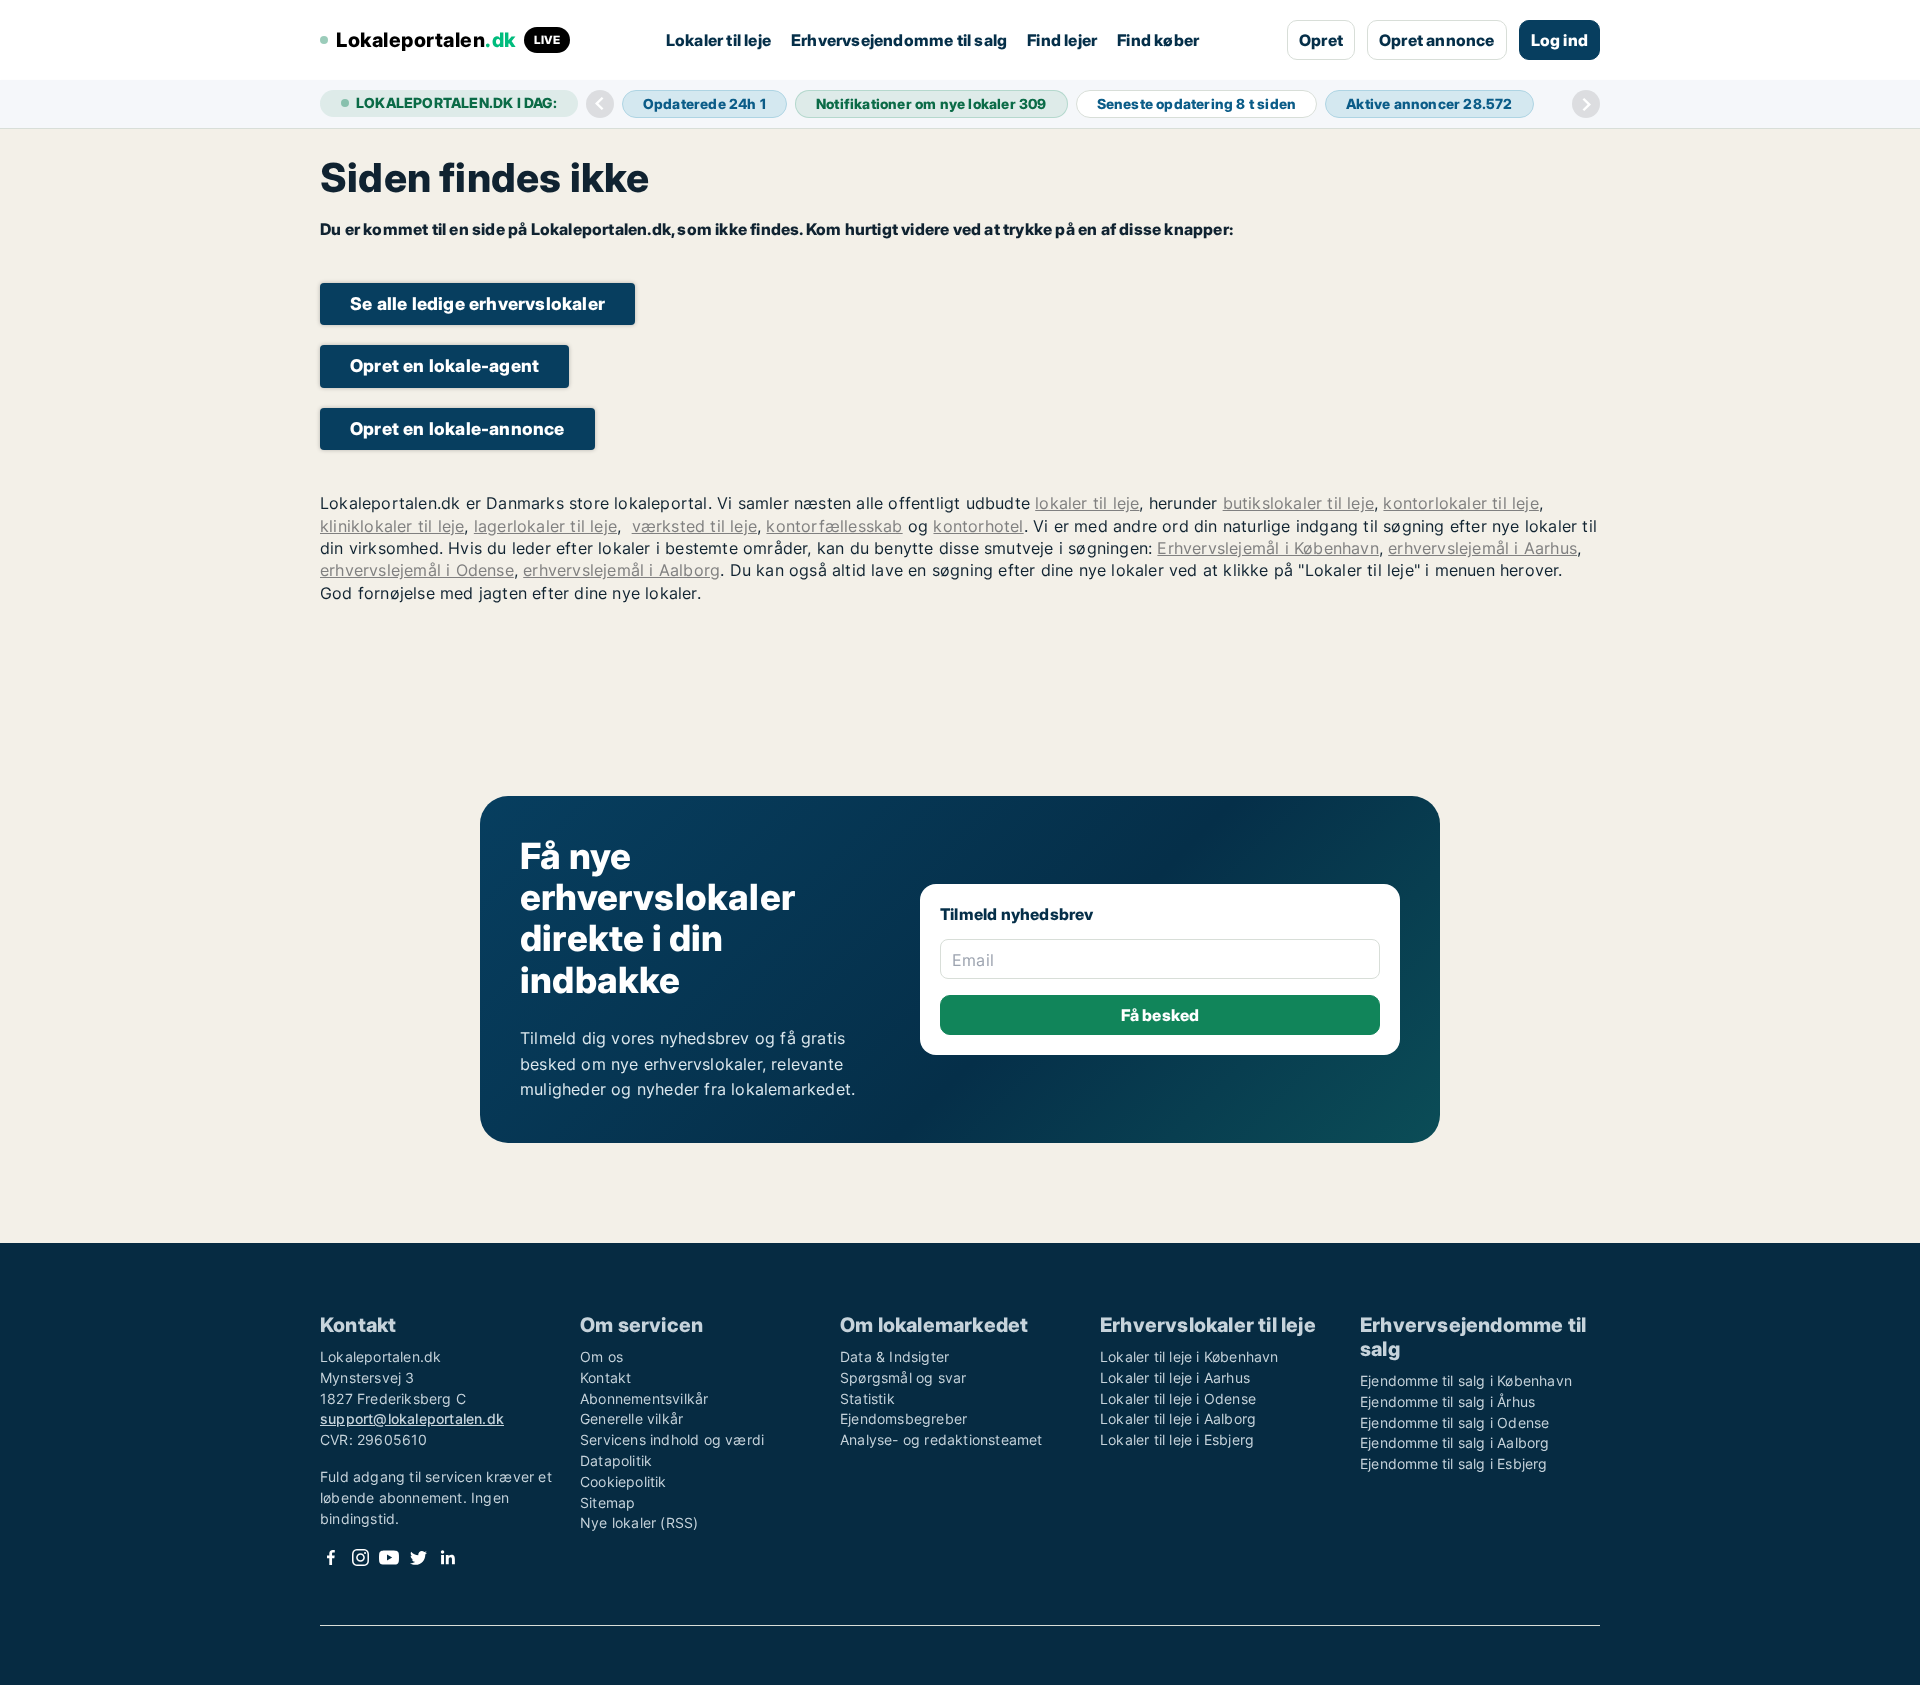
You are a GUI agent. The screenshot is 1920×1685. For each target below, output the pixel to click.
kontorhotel (978, 526)
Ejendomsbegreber (903, 1418)
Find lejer (1062, 40)
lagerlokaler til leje (545, 526)
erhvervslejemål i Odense (417, 570)
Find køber (1158, 40)
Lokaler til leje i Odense (1178, 1398)
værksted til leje (694, 526)
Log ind (1559, 40)
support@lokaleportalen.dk (412, 1418)
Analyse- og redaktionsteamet (941, 1439)
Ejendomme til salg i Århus (1447, 1401)
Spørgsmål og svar (903, 1377)
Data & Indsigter (894, 1356)
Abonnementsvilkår (644, 1398)
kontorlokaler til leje (1460, 503)
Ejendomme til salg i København (1466, 1380)
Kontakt (605, 1377)
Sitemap (607, 1502)
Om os (601, 1356)
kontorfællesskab (834, 526)
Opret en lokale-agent (444, 365)
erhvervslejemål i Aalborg (621, 570)
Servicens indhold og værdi (672, 1439)
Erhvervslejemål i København (1267, 548)
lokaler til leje (1087, 503)
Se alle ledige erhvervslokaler (477, 303)
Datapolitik (616, 1460)
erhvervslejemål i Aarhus (1482, 548)
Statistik (867, 1398)
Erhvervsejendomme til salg (899, 40)
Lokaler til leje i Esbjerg (1177, 1439)
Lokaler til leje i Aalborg (1178, 1418)
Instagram (360, 1557)
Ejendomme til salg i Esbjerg (1454, 1463)
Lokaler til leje (718, 40)
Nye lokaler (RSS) (639, 1522)
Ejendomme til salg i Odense (1454, 1422)
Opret (1321, 40)
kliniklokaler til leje (392, 526)
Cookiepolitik (623, 1481)
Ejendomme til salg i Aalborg (1455, 1442)
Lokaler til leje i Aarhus (1175, 1377)
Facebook (331, 1557)
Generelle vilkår (631, 1418)
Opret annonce (1437, 40)
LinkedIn (447, 1557)
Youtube (389, 1557)
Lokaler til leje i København (1189, 1356)
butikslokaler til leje (1298, 503)
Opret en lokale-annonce (457, 428)
